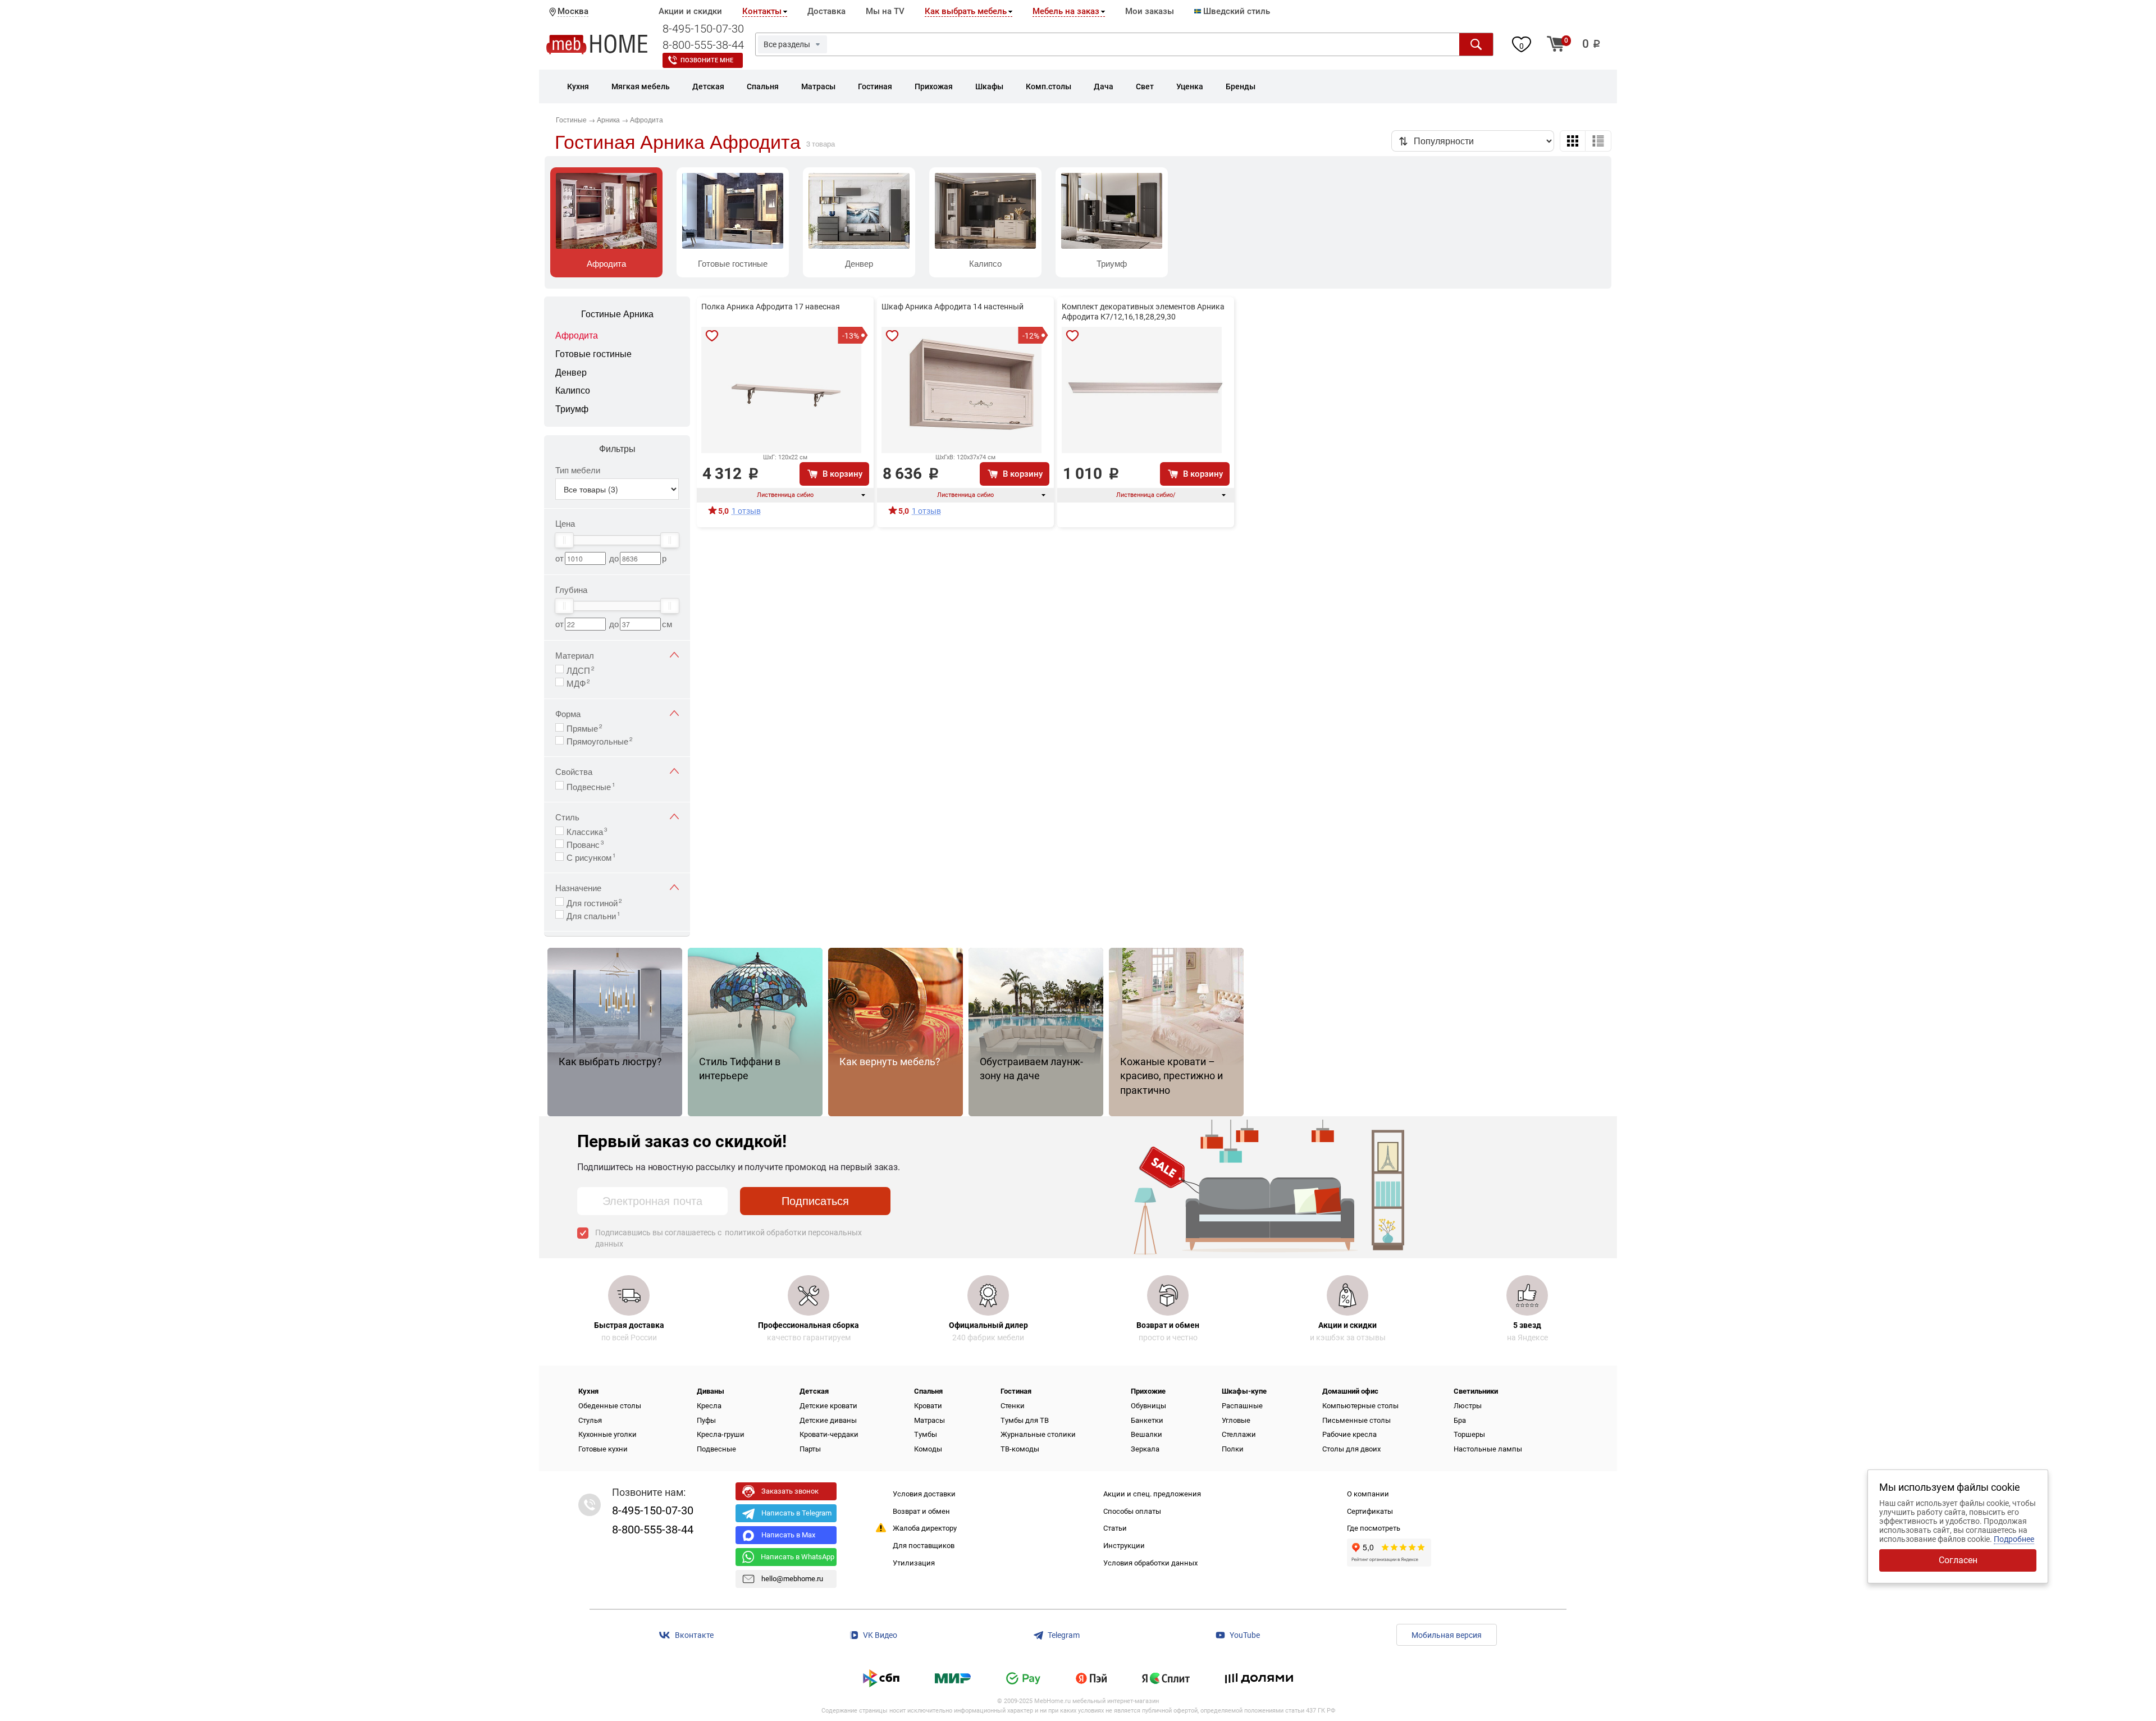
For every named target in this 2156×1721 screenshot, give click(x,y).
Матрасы (929, 1420)
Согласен (1958, 1560)
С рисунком (591, 856)
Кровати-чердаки (829, 1434)
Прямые (584, 727)
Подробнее (2014, 1539)
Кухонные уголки (607, 1434)
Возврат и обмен (921, 1511)
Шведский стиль (1235, 11)
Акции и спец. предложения (1152, 1494)
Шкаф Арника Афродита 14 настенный (953, 307)
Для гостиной (594, 902)
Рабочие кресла (1349, 1434)
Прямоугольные (600, 740)
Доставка (826, 11)
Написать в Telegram (796, 1513)
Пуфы (706, 1420)
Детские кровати (828, 1406)
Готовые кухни (603, 1449)
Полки (1233, 1449)
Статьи (1115, 1528)
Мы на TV (885, 11)
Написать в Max (788, 1535)
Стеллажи (1239, 1434)
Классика (587, 830)
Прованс (585, 843)
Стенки (1013, 1406)
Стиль (567, 817)
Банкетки (1147, 1420)
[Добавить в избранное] (712, 336)
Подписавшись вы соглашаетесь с (728, 1238)
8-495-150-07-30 (703, 29)
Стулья (590, 1420)
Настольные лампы (1488, 1449)
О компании (1368, 1494)
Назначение (578, 887)
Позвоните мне (707, 60)
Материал (575, 655)
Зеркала (1145, 1449)
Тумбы (926, 1434)
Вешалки (1146, 1434)
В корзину (842, 474)
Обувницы (1148, 1406)
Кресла (709, 1406)
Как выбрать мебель (966, 11)
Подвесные (591, 786)
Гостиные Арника (617, 314)
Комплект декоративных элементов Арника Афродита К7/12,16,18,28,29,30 (1143, 312)
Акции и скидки (690, 11)
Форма (568, 713)
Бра (1460, 1420)
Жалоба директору (925, 1528)
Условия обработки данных (1150, 1563)
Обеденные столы (610, 1406)
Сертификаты (1370, 1511)
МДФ (578, 682)
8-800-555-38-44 (703, 45)
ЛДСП (581, 669)
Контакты (762, 11)
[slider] (564, 540)
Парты (810, 1449)
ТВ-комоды (1020, 1449)
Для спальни (593, 915)
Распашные (1242, 1406)
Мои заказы (1150, 11)
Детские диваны (828, 1420)
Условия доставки (924, 1494)
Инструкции (1124, 1546)
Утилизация (914, 1563)
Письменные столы (1356, 1420)
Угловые (1236, 1420)
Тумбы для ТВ (1025, 1420)
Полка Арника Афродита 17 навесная (771, 307)
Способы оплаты (1132, 1511)
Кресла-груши (721, 1434)
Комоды (928, 1449)
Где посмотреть (1374, 1528)
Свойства (574, 771)
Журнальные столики (1038, 1434)
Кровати (928, 1406)
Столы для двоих (1351, 1449)
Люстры (1468, 1406)
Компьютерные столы (1360, 1406)
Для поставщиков (924, 1546)
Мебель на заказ (1066, 11)
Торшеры (1469, 1434)
